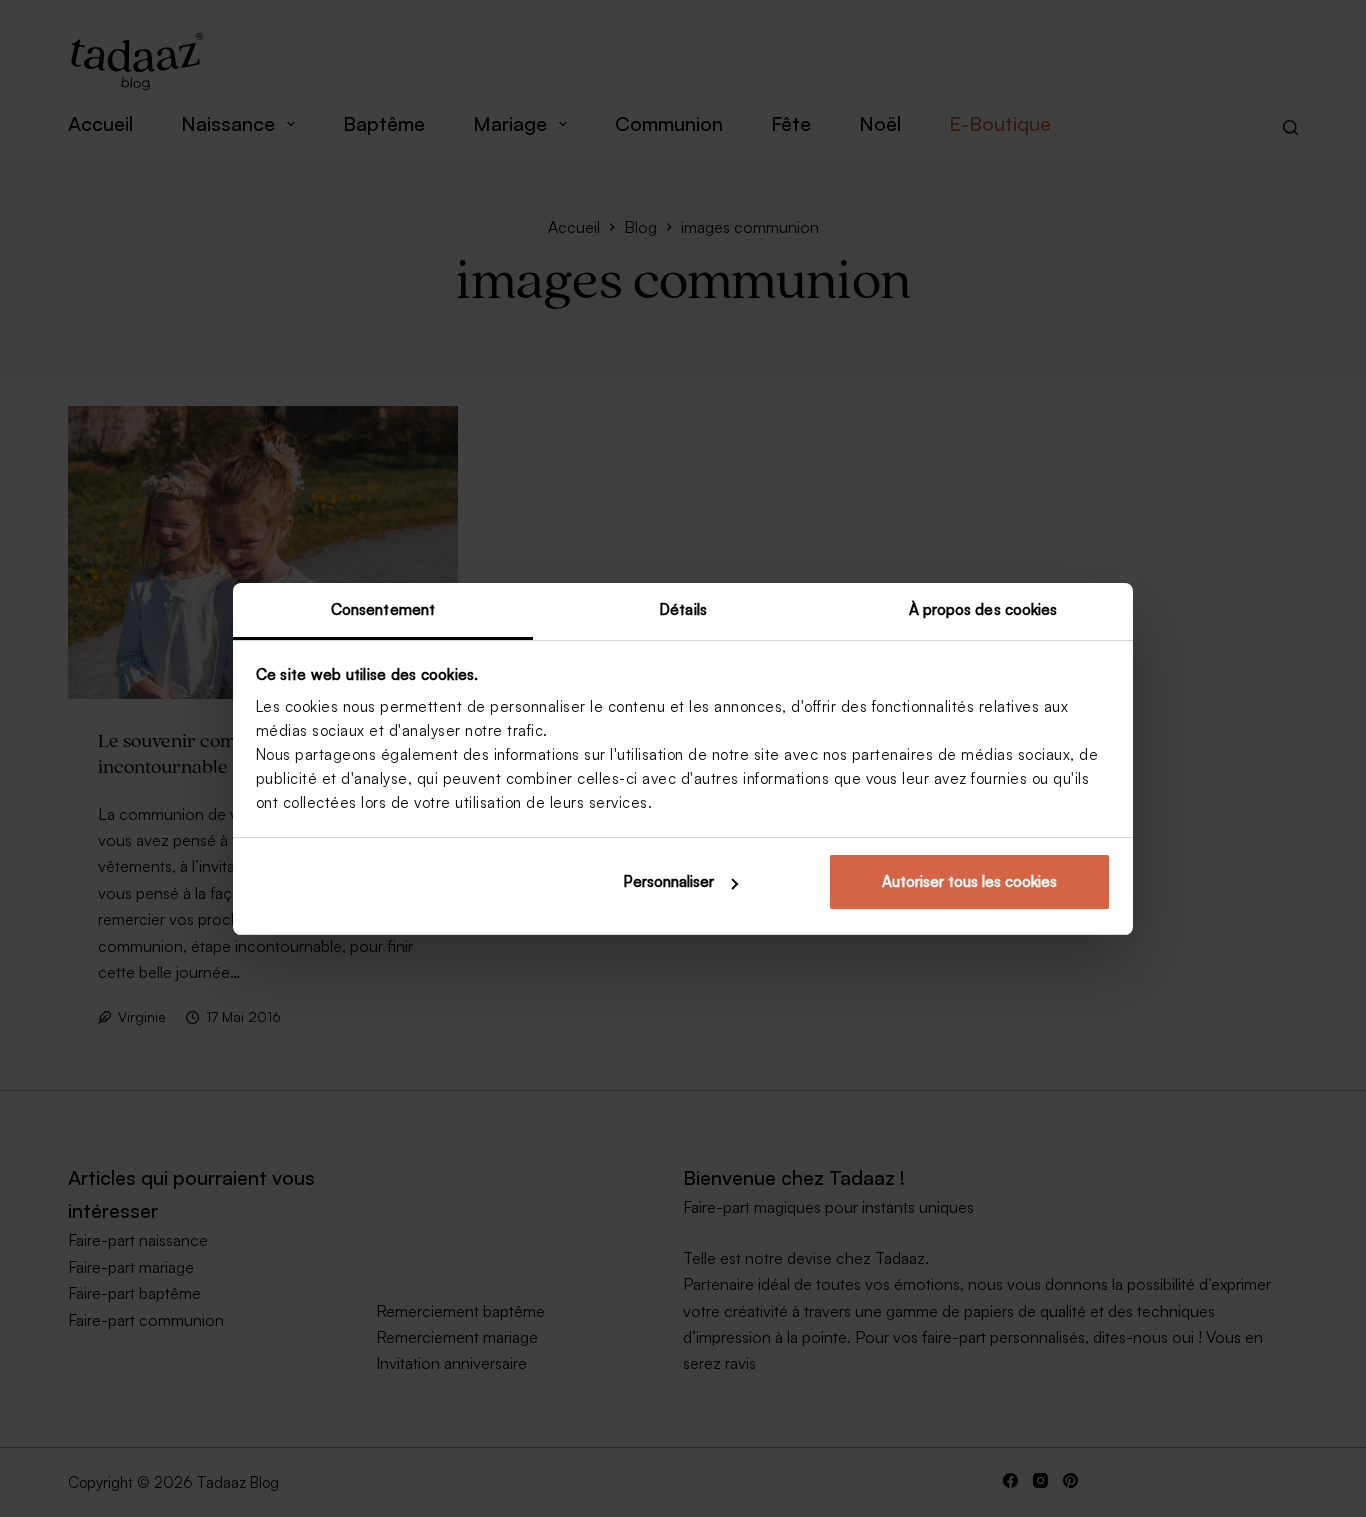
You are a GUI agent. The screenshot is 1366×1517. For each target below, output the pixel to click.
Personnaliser (668, 881)
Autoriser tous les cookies (969, 881)
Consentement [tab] (383, 609)
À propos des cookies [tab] (983, 609)
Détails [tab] (683, 609)
